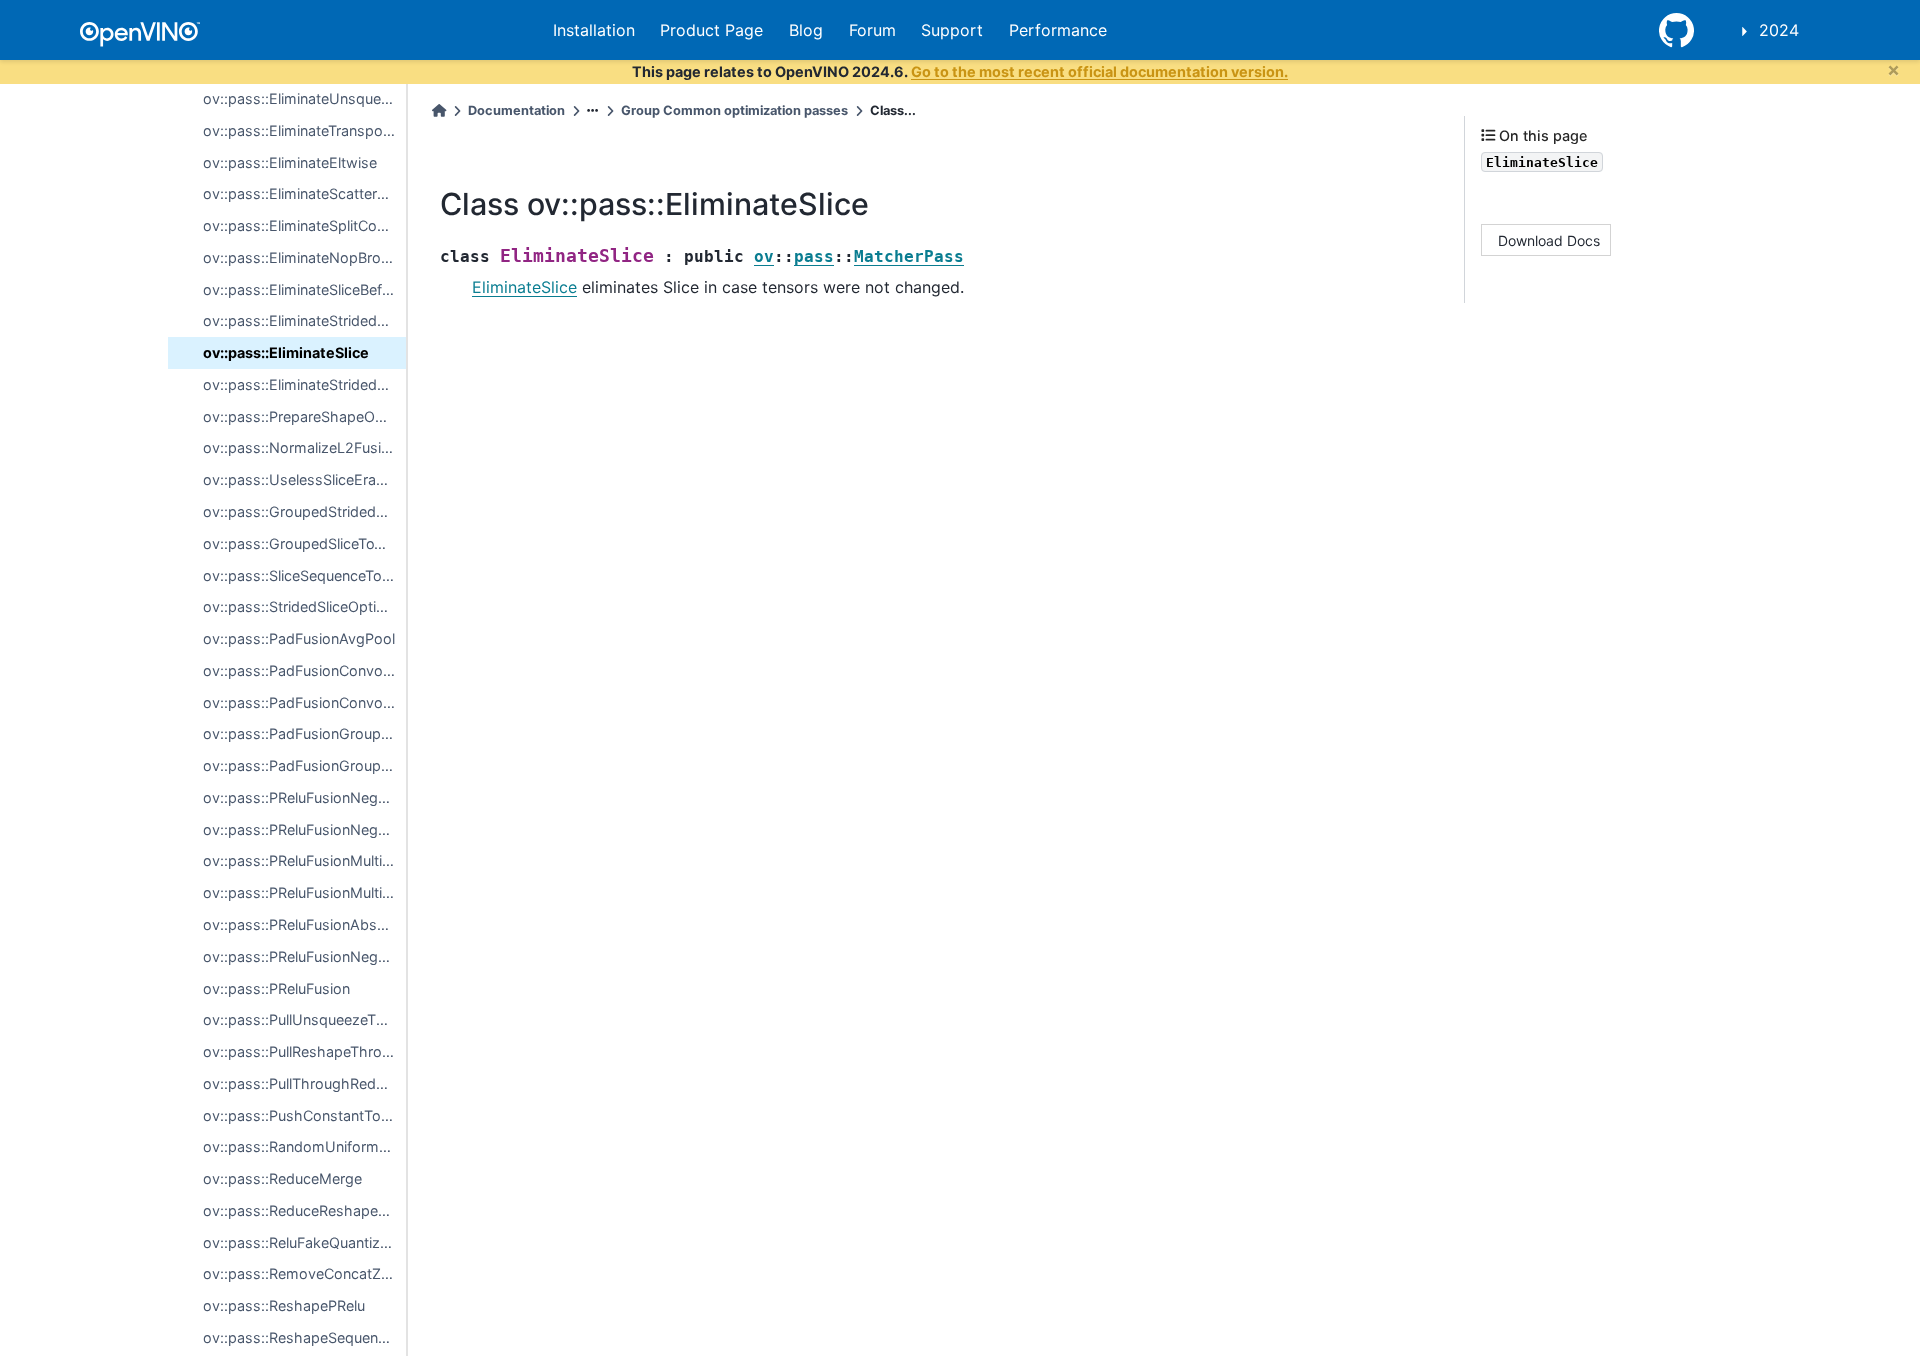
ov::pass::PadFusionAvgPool (299, 638)
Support (952, 30)
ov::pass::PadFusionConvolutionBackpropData (304, 702)
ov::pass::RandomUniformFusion (304, 1146)
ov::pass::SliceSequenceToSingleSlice (304, 575)
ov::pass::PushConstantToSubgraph (304, 1115)
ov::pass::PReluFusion (276, 988)
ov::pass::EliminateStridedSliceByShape (304, 384)
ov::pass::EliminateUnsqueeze (304, 98)
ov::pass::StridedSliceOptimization (304, 606)
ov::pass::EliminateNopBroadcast (304, 257)
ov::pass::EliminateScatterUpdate (304, 193)
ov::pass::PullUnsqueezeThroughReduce (304, 1019)
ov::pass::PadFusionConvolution (304, 670)
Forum (872, 30)
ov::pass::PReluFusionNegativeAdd (304, 797)
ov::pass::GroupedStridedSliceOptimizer (304, 511)
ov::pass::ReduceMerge (282, 1178)
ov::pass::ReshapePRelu (284, 1305)
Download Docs (1549, 239)
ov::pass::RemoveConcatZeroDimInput (304, 1273)
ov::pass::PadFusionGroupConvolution (304, 733)
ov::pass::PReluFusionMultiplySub (304, 892)
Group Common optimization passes (734, 110)
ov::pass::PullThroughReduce (301, 1083)
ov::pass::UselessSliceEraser (300, 479)
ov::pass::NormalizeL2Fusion (300, 447)
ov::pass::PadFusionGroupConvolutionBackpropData (304, 765)
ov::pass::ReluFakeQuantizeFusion (304, 1242)
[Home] (439, 110)
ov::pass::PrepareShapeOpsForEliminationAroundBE (304, 416)
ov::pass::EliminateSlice (286, 352)
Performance (1058, 30)
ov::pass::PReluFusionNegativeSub (304, 829)
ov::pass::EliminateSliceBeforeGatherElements (304, 289)
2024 (1779, 30)
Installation (594, 30)
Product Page (711, 30)
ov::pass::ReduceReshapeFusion (304, 1210)
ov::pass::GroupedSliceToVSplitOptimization (304, 543)
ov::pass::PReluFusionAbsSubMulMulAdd (304, 924)
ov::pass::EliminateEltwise (290, 162)
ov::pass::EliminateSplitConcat (304, 225)
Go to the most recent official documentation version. (1099, 71)
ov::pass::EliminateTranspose (301, 130)
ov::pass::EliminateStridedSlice (304, 320)
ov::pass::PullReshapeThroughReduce (304, 1051)
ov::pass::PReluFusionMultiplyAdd (304, 860)
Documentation (516, 110)
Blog (806, 30)
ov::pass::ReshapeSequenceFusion (304, 1337)
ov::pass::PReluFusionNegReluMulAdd (304, 956)
